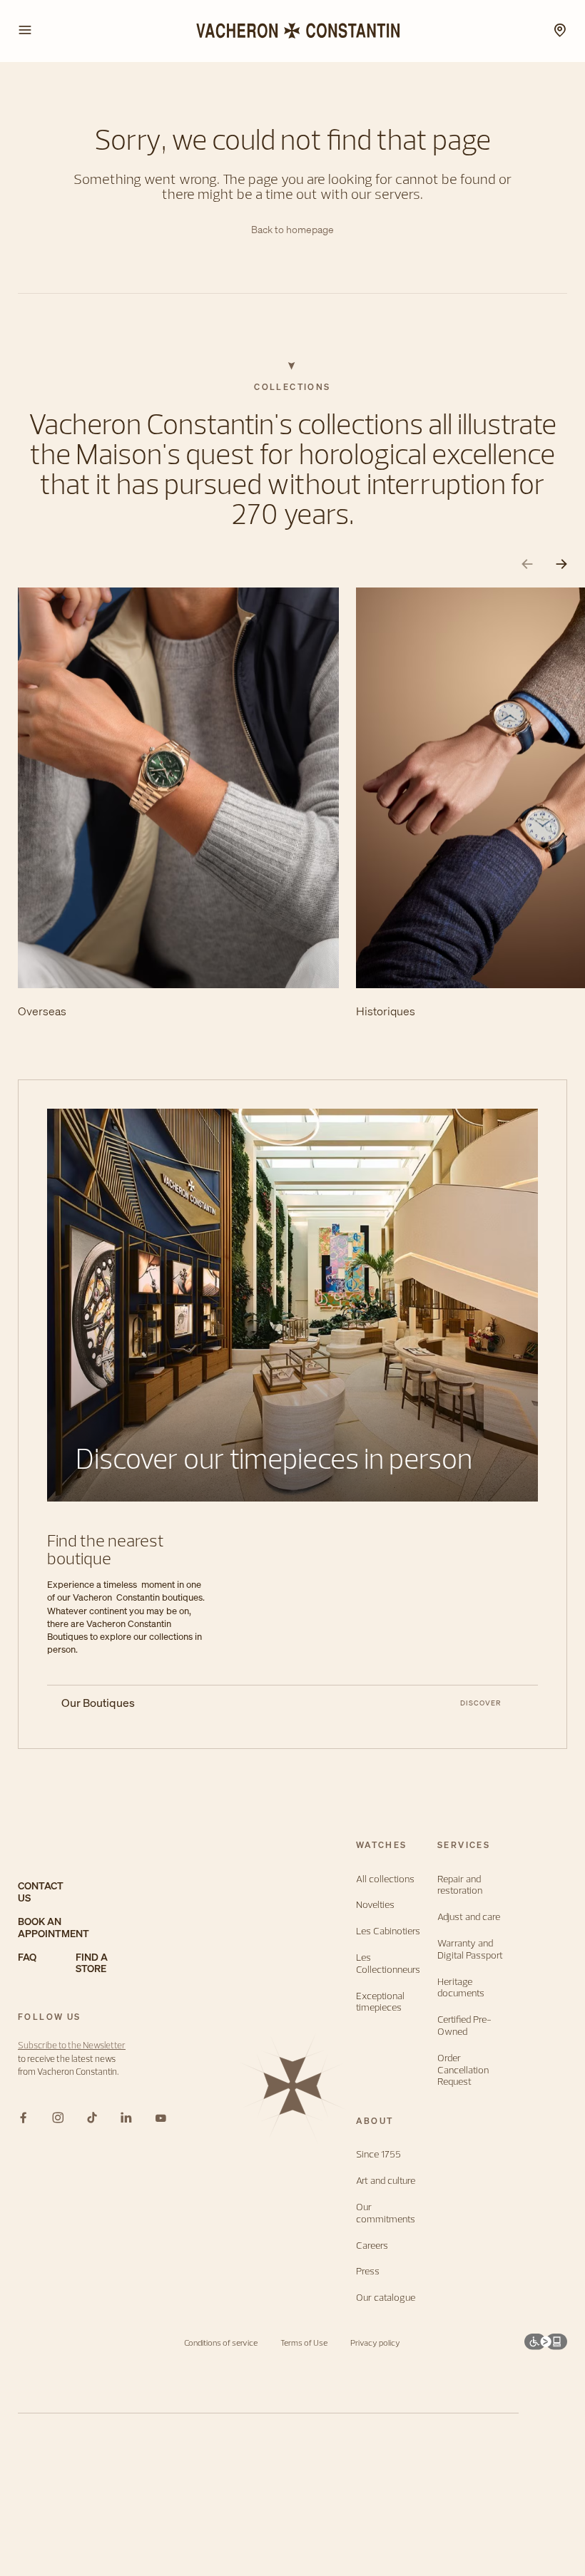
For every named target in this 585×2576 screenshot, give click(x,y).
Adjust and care (469, 1917)
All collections (385, 1879)
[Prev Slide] (527, 564)
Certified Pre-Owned (464, 2026)
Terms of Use (304, 2342)
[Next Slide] (561, 564)
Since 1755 (378, 2154)
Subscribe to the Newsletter (72, 2045)
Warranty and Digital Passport (470, 1949)
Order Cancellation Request (463, 2070)
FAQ (27, 1957)
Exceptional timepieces (380, 2002)
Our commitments (386, 2213)
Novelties (375, 1905)
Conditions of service (221, 2342)
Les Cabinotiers (388, 1931)
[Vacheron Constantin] (292, 31)
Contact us (41, 1892)
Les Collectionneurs (388, 1964)
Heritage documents (461, 1988)
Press (368, 2271)
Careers (372, 2246)
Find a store (92, 1964)
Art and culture (386, 2181)
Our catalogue (386, 2298)
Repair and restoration (460, 1885)
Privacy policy (375, 2342)
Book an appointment (54, 1928)
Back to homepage (292, 230)
